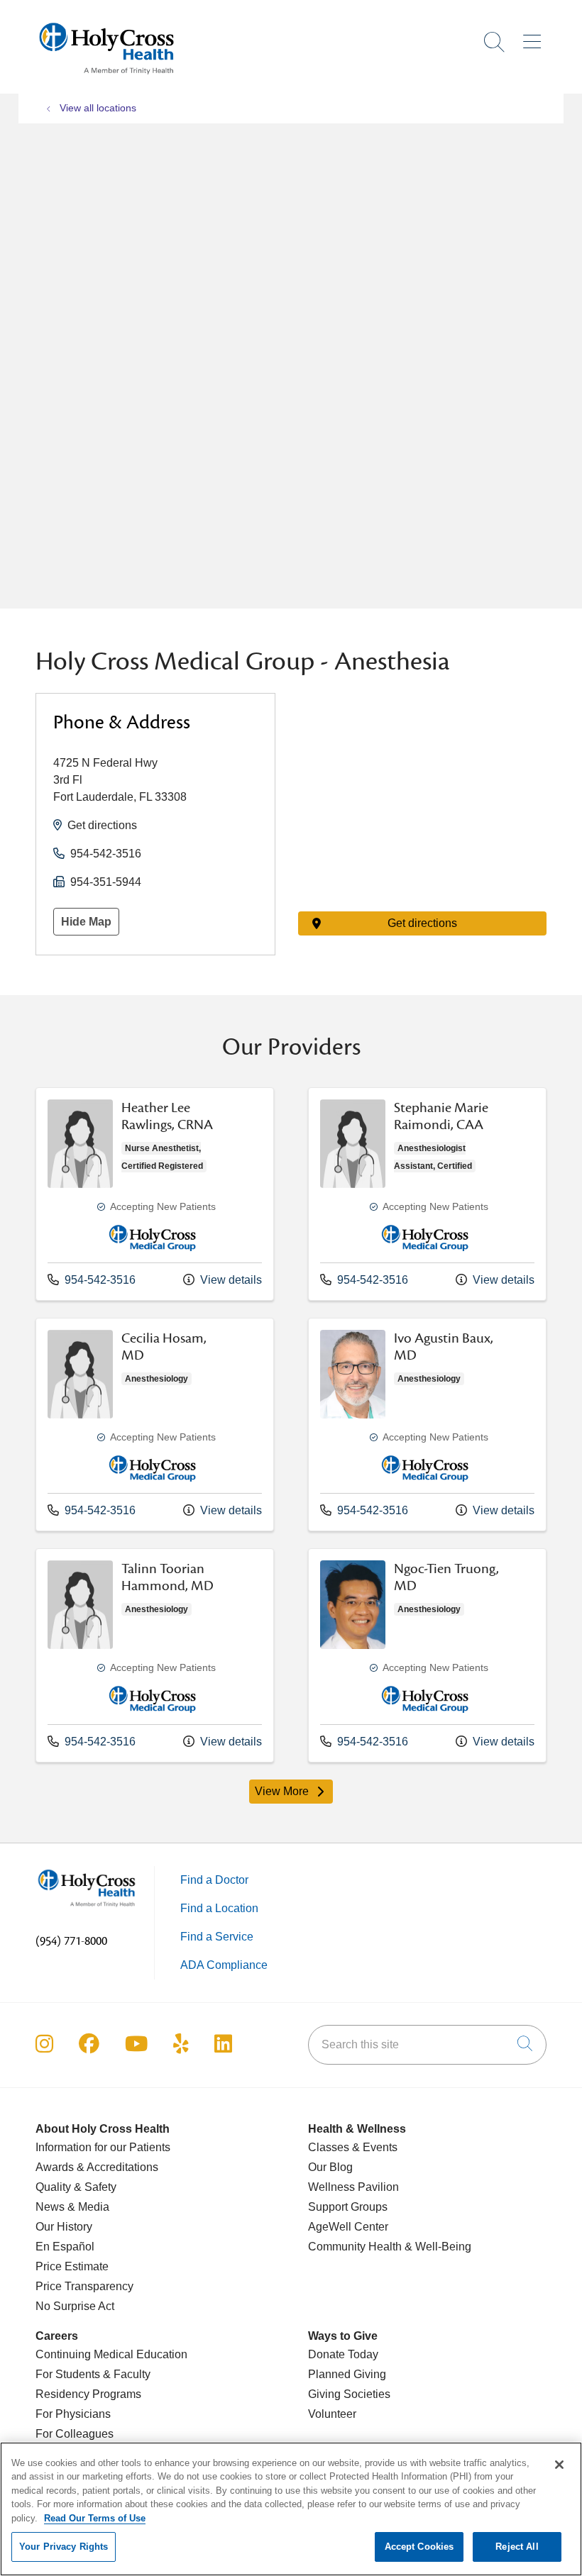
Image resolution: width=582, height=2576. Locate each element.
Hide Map (86, 922)
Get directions (102, 825)
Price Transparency (84, 2286)
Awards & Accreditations (97, 2167)
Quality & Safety (76, 2187)
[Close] (559, 2465)
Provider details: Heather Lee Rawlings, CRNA (155, 1194)
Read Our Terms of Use (95, 2518)
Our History (64, 2227)
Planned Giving (347, 2374)
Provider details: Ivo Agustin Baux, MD (427, 1425)
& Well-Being (436, 2247)
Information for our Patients (103, 2147)
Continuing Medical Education (111, 2354)
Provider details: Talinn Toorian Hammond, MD (155, 1655)
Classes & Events (353, 2147)
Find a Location (219, 1908)
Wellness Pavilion (353, 2187)
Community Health (355, 2247)
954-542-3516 (106, 854)
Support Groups (348, 2207)
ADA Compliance (224, 1965)
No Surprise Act (75, 2306)
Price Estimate (72, 2266)
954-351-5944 (106, 882)
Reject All (517, 2547)
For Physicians (73, 2414)
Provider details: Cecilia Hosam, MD (155, 1425)
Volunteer (332, 2414)
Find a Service (217, 1937)
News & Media (72, 2207)
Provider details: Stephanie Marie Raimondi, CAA (427, 1194)
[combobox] (427, 2045)
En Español (65, 2247)
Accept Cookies (419, 2547)
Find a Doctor (214, 1880)
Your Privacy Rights (64, 2547)
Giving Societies (349, 2394)
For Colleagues (75, 2434)
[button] (535, 37)
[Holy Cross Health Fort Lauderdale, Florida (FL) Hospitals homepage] (106, 78)
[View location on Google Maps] (422, 771)
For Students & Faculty (93, 2374)
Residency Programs (88, 2394)
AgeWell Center (348, 2227)
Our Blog (330, 2167)
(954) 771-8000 (71, 1941)
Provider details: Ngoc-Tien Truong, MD (427, 1655)
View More (294, 1794)
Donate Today (343, 2354)
